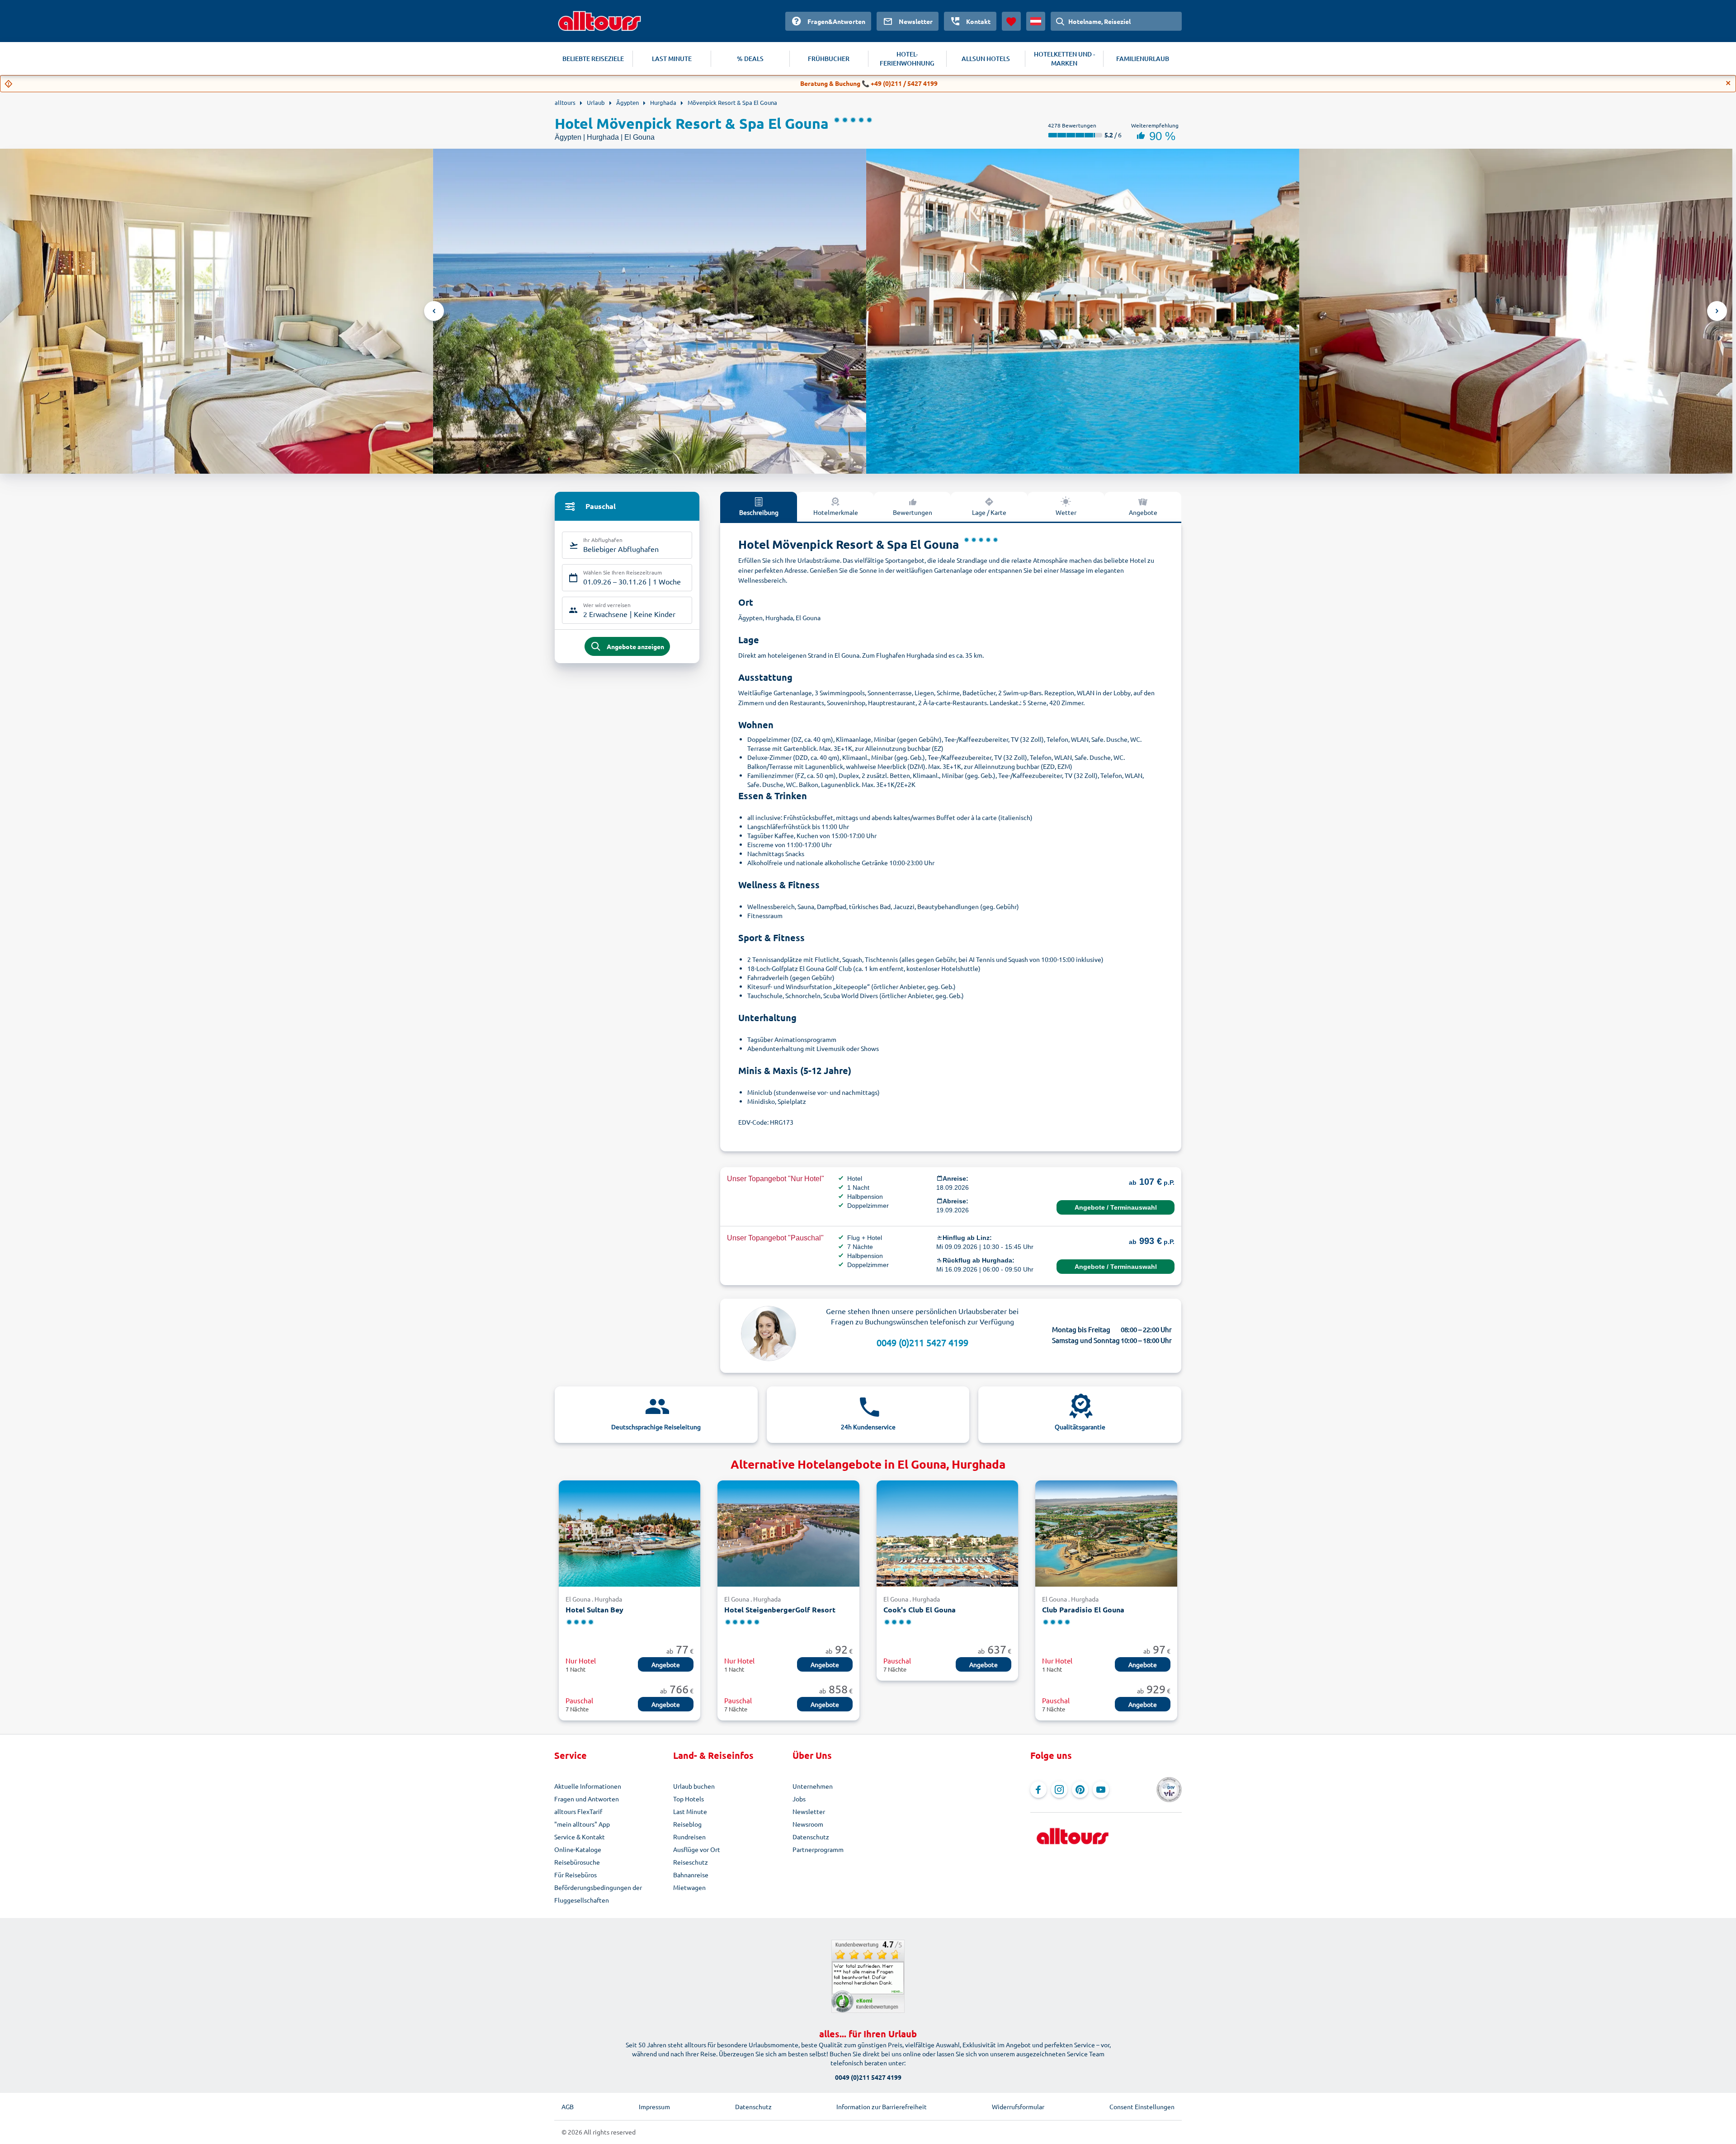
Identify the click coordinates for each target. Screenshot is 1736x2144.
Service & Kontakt (580, 1837)
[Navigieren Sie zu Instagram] (1059, 1790)
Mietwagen (689, 1887)
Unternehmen (813, 1786)
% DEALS (750, 59)
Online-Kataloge (578, 1849)
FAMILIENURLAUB (1143, 59)
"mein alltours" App (582, 1824)
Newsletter (809, 1811)
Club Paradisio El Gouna (1083, 1609)
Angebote (1143, 512)
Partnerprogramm (818, 1849)
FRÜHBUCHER (829, 59)
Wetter (1066, 512)
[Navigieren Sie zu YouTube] (1101, 1790)
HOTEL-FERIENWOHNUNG (907, 59)
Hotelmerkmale (836, 512)
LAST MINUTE (672, 59)
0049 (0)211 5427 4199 (922, 1342)
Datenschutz (811, 1837)
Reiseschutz (691, 1862)
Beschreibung (759, 512)
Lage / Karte (989, 512)
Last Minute (690, 1811)
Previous (434, 311)
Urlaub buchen (694, 1786)
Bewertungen (913, 512)
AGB (568, 2106)
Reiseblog (687, 1824)
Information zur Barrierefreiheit (882, 2106)
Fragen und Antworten (587, 1799)
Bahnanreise (691, 1875)
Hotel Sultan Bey (594, 1609)
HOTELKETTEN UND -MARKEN (1064, 59)
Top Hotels (689, 1799)
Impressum (654, 2106)
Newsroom (808, 1824)
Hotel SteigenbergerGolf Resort (780, 1609)
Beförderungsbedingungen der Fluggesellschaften (598, 1894)
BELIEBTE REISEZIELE (593, 59)
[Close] (1728, 83)
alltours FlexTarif (578, 1811)
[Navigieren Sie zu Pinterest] (1080, 1790)
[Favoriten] (1011, 21)
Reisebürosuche (577, 1862)
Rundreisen (689, 1837)
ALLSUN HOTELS (986, 59)
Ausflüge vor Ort (697, 1849)
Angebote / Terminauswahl (1116, 1207)
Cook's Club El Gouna (920, 1609)
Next (1717, 311)
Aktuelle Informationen (588, 1786)
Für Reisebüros (576, 1875)
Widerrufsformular (1018, 2106)
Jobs (799, 1799)
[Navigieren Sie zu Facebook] (1038, 1790)
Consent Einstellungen (1142, 2106)
